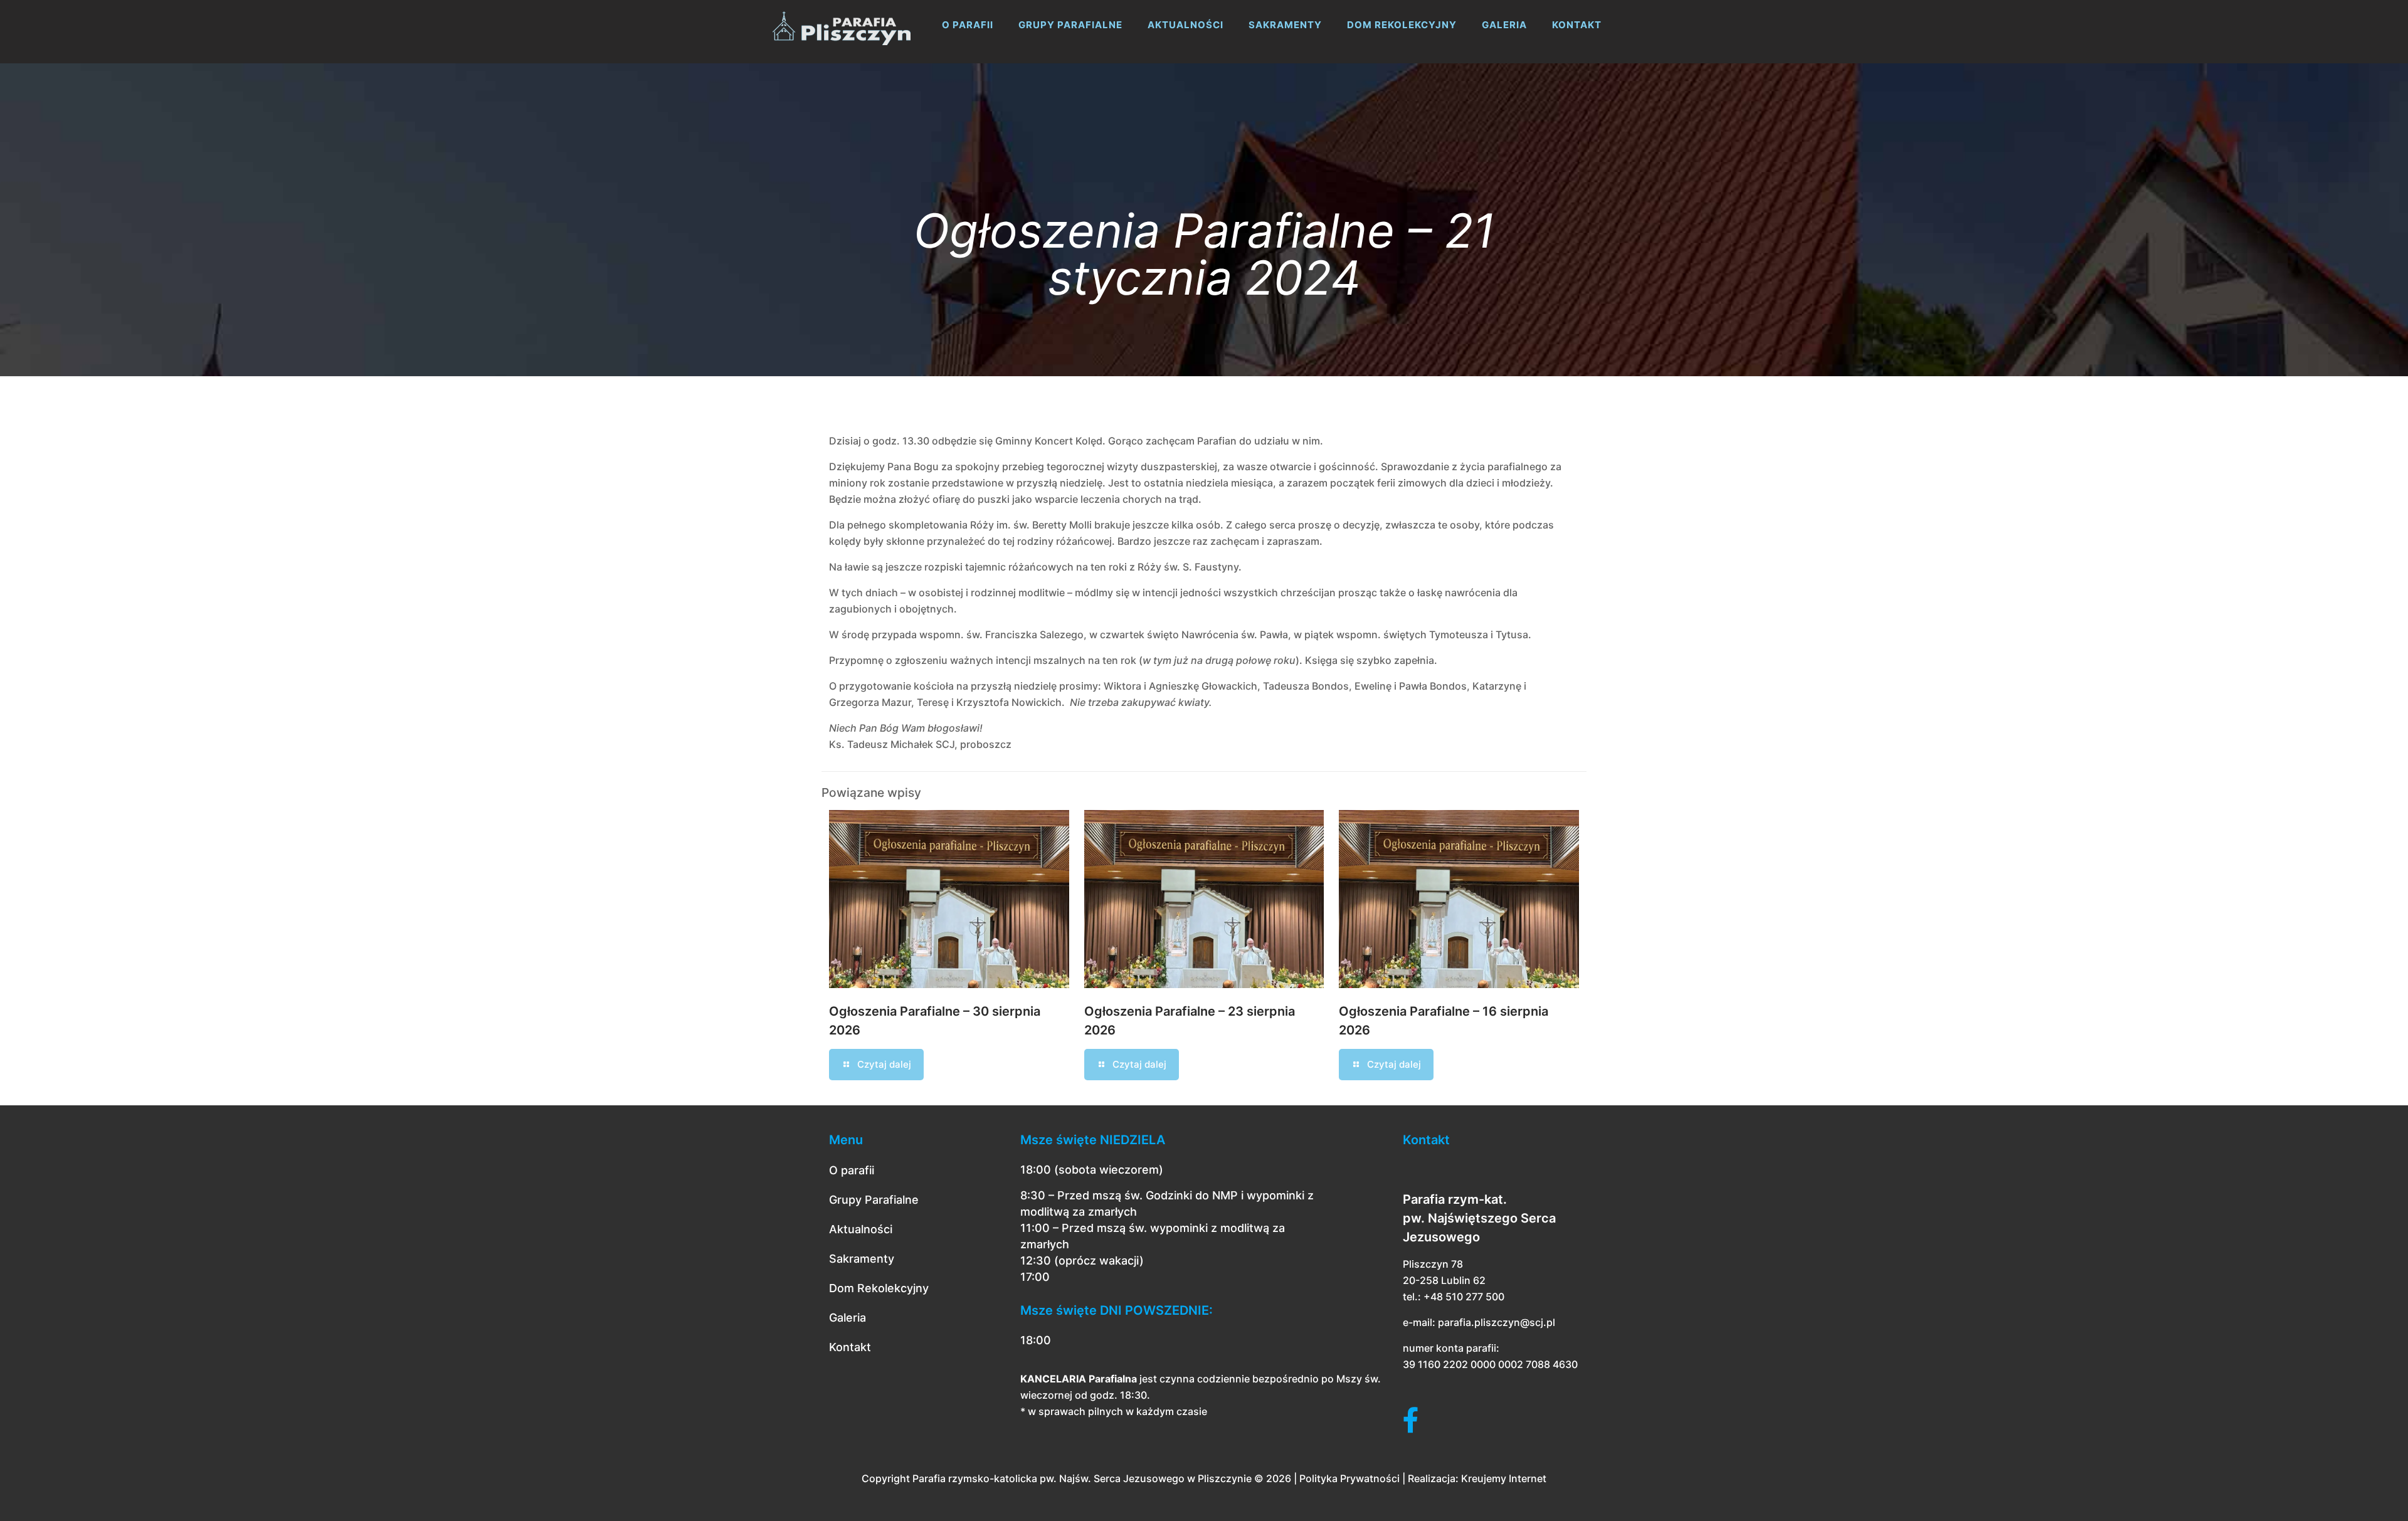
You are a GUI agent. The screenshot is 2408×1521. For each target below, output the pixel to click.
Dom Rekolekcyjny (879, 1288)
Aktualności (861, 1229)
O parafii (852, 1170)
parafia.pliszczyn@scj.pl (1497, 1322)
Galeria (848, 1318)
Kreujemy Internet (1504, 1478)
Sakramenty (862, 1259)
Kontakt (850, 1347)
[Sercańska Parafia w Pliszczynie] (842, 25)
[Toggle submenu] (968, 56)
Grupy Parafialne (874, 1200)
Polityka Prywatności (1349, 1478)
